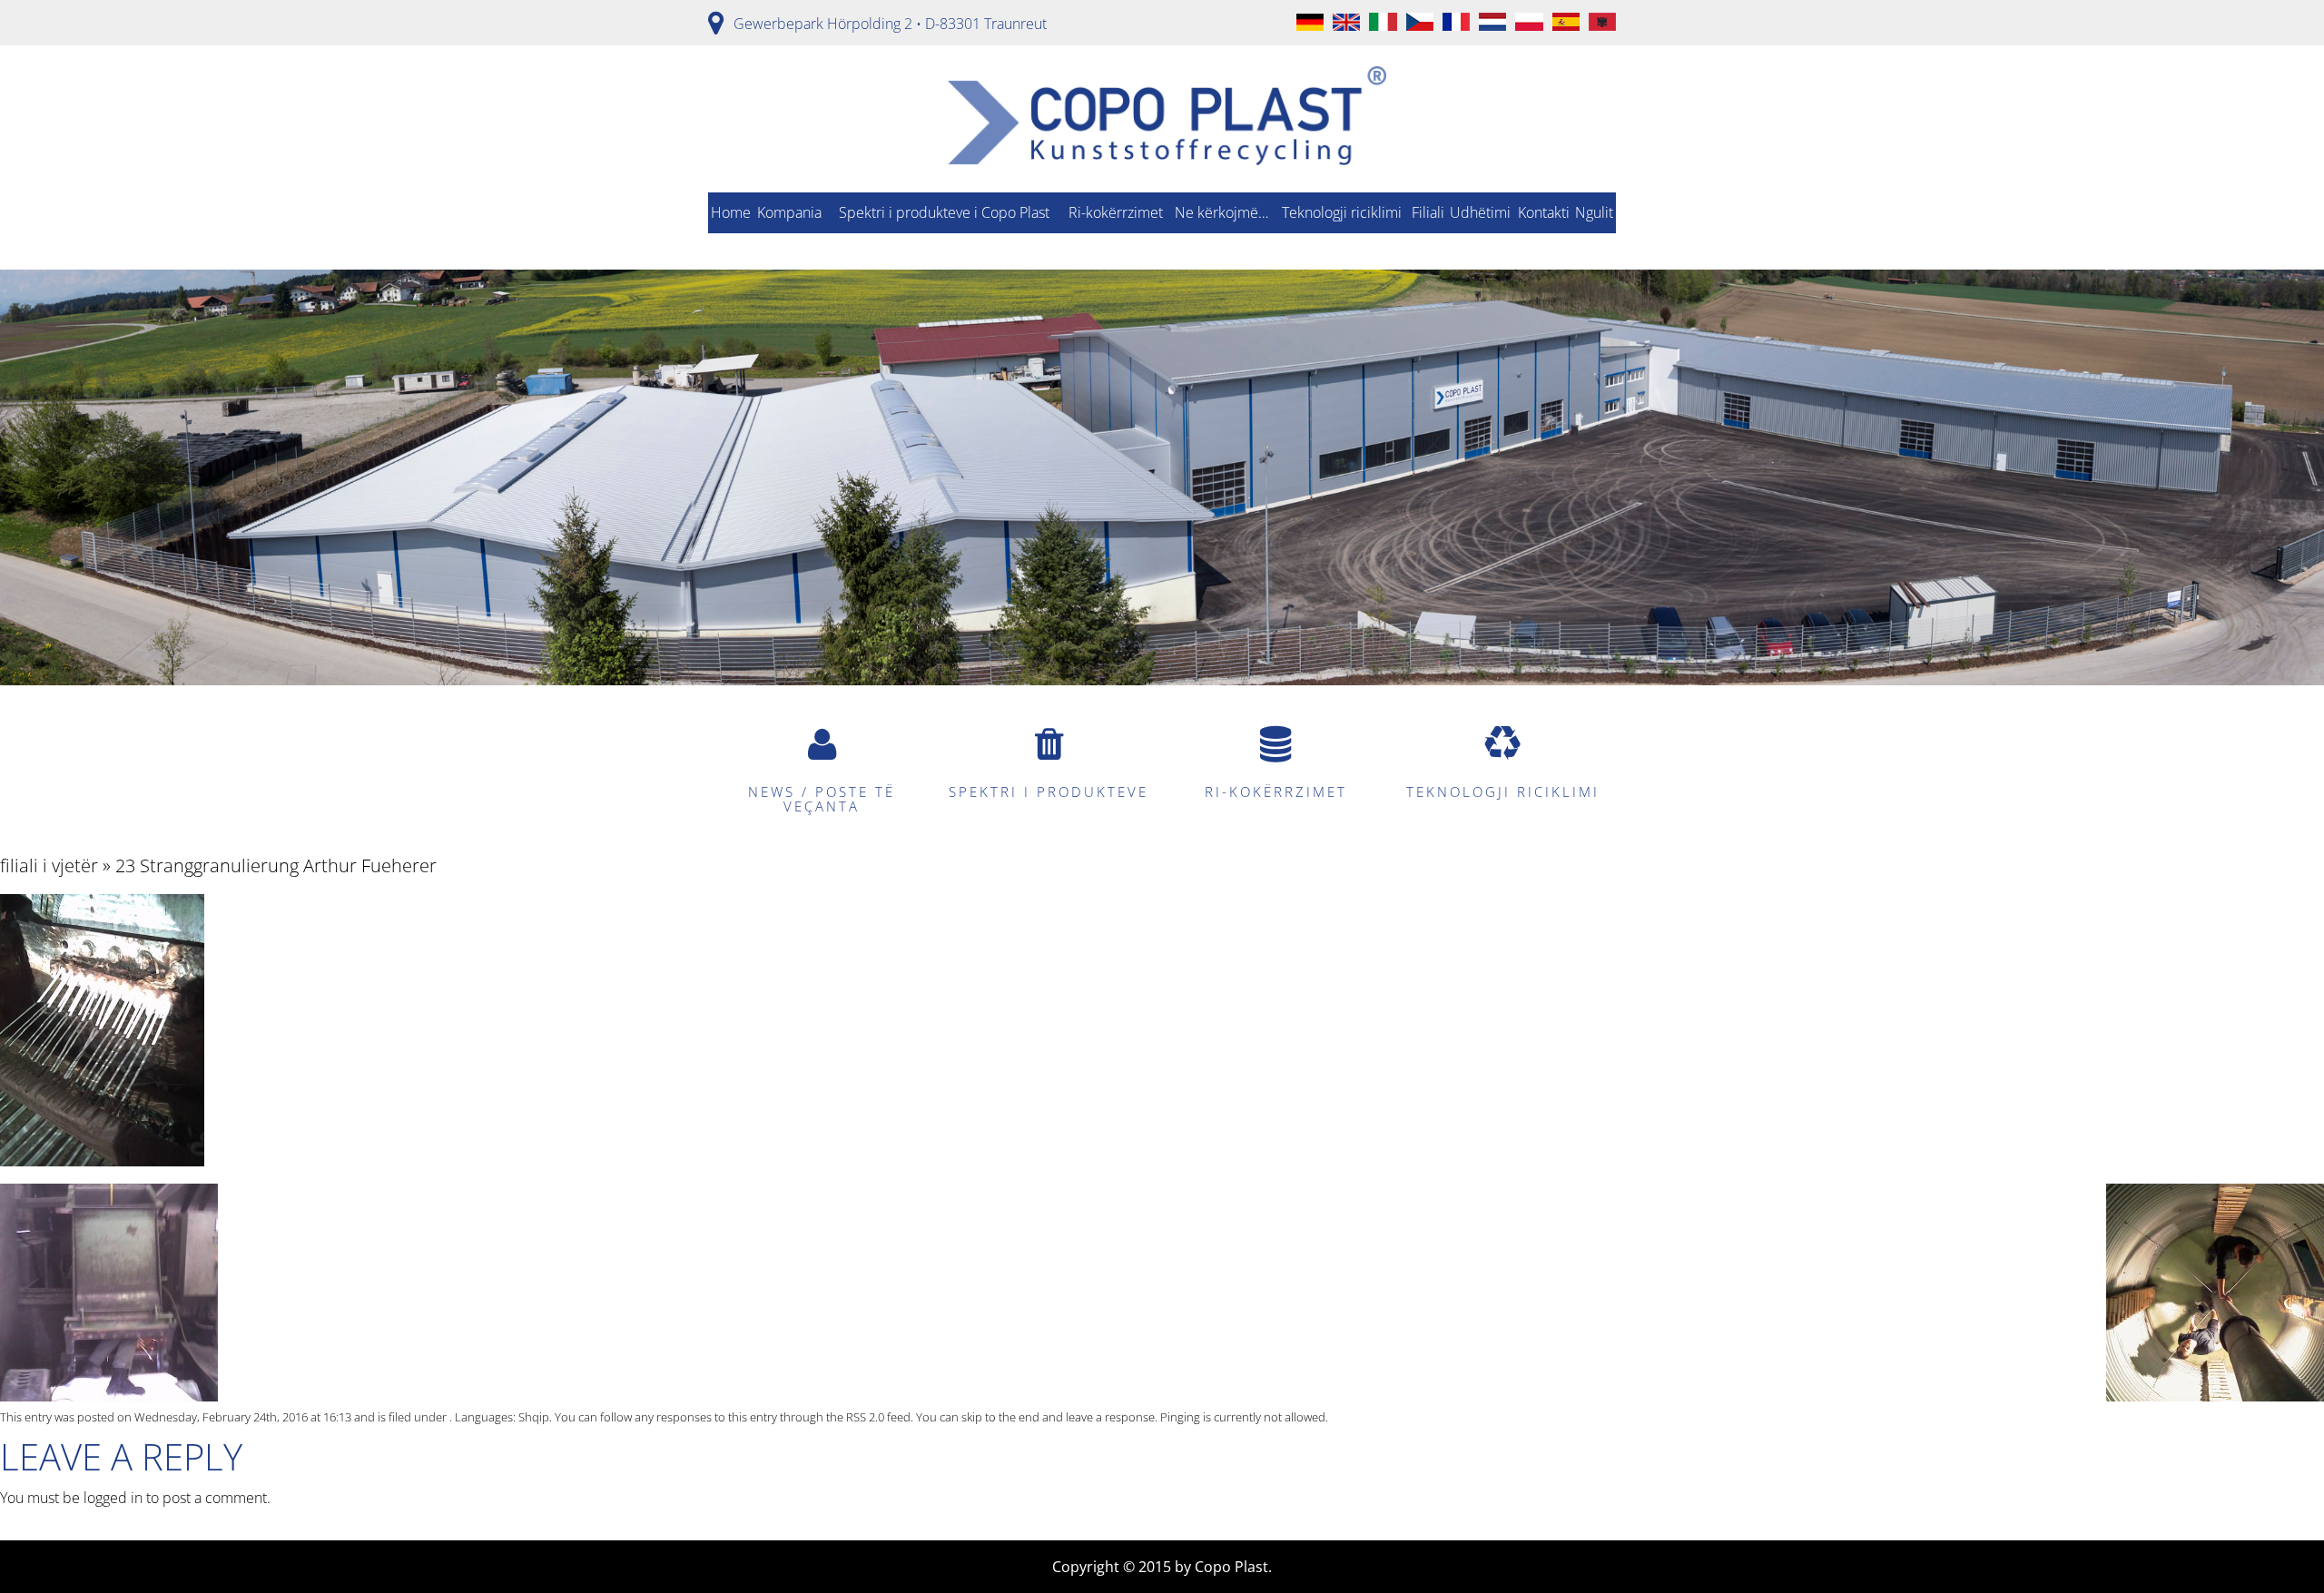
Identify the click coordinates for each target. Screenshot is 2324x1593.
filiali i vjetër (49, 865)
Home (731, 212)
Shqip (534, 1417)
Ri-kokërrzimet (1116, 212)
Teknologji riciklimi (1342, 212)
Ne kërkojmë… (1221, 212)
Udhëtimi (1480, 212)
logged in (113, 1498)
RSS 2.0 (865, 1417)
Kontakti (1544, 212)
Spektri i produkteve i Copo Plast (944, 212)
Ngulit (1594, 212)
